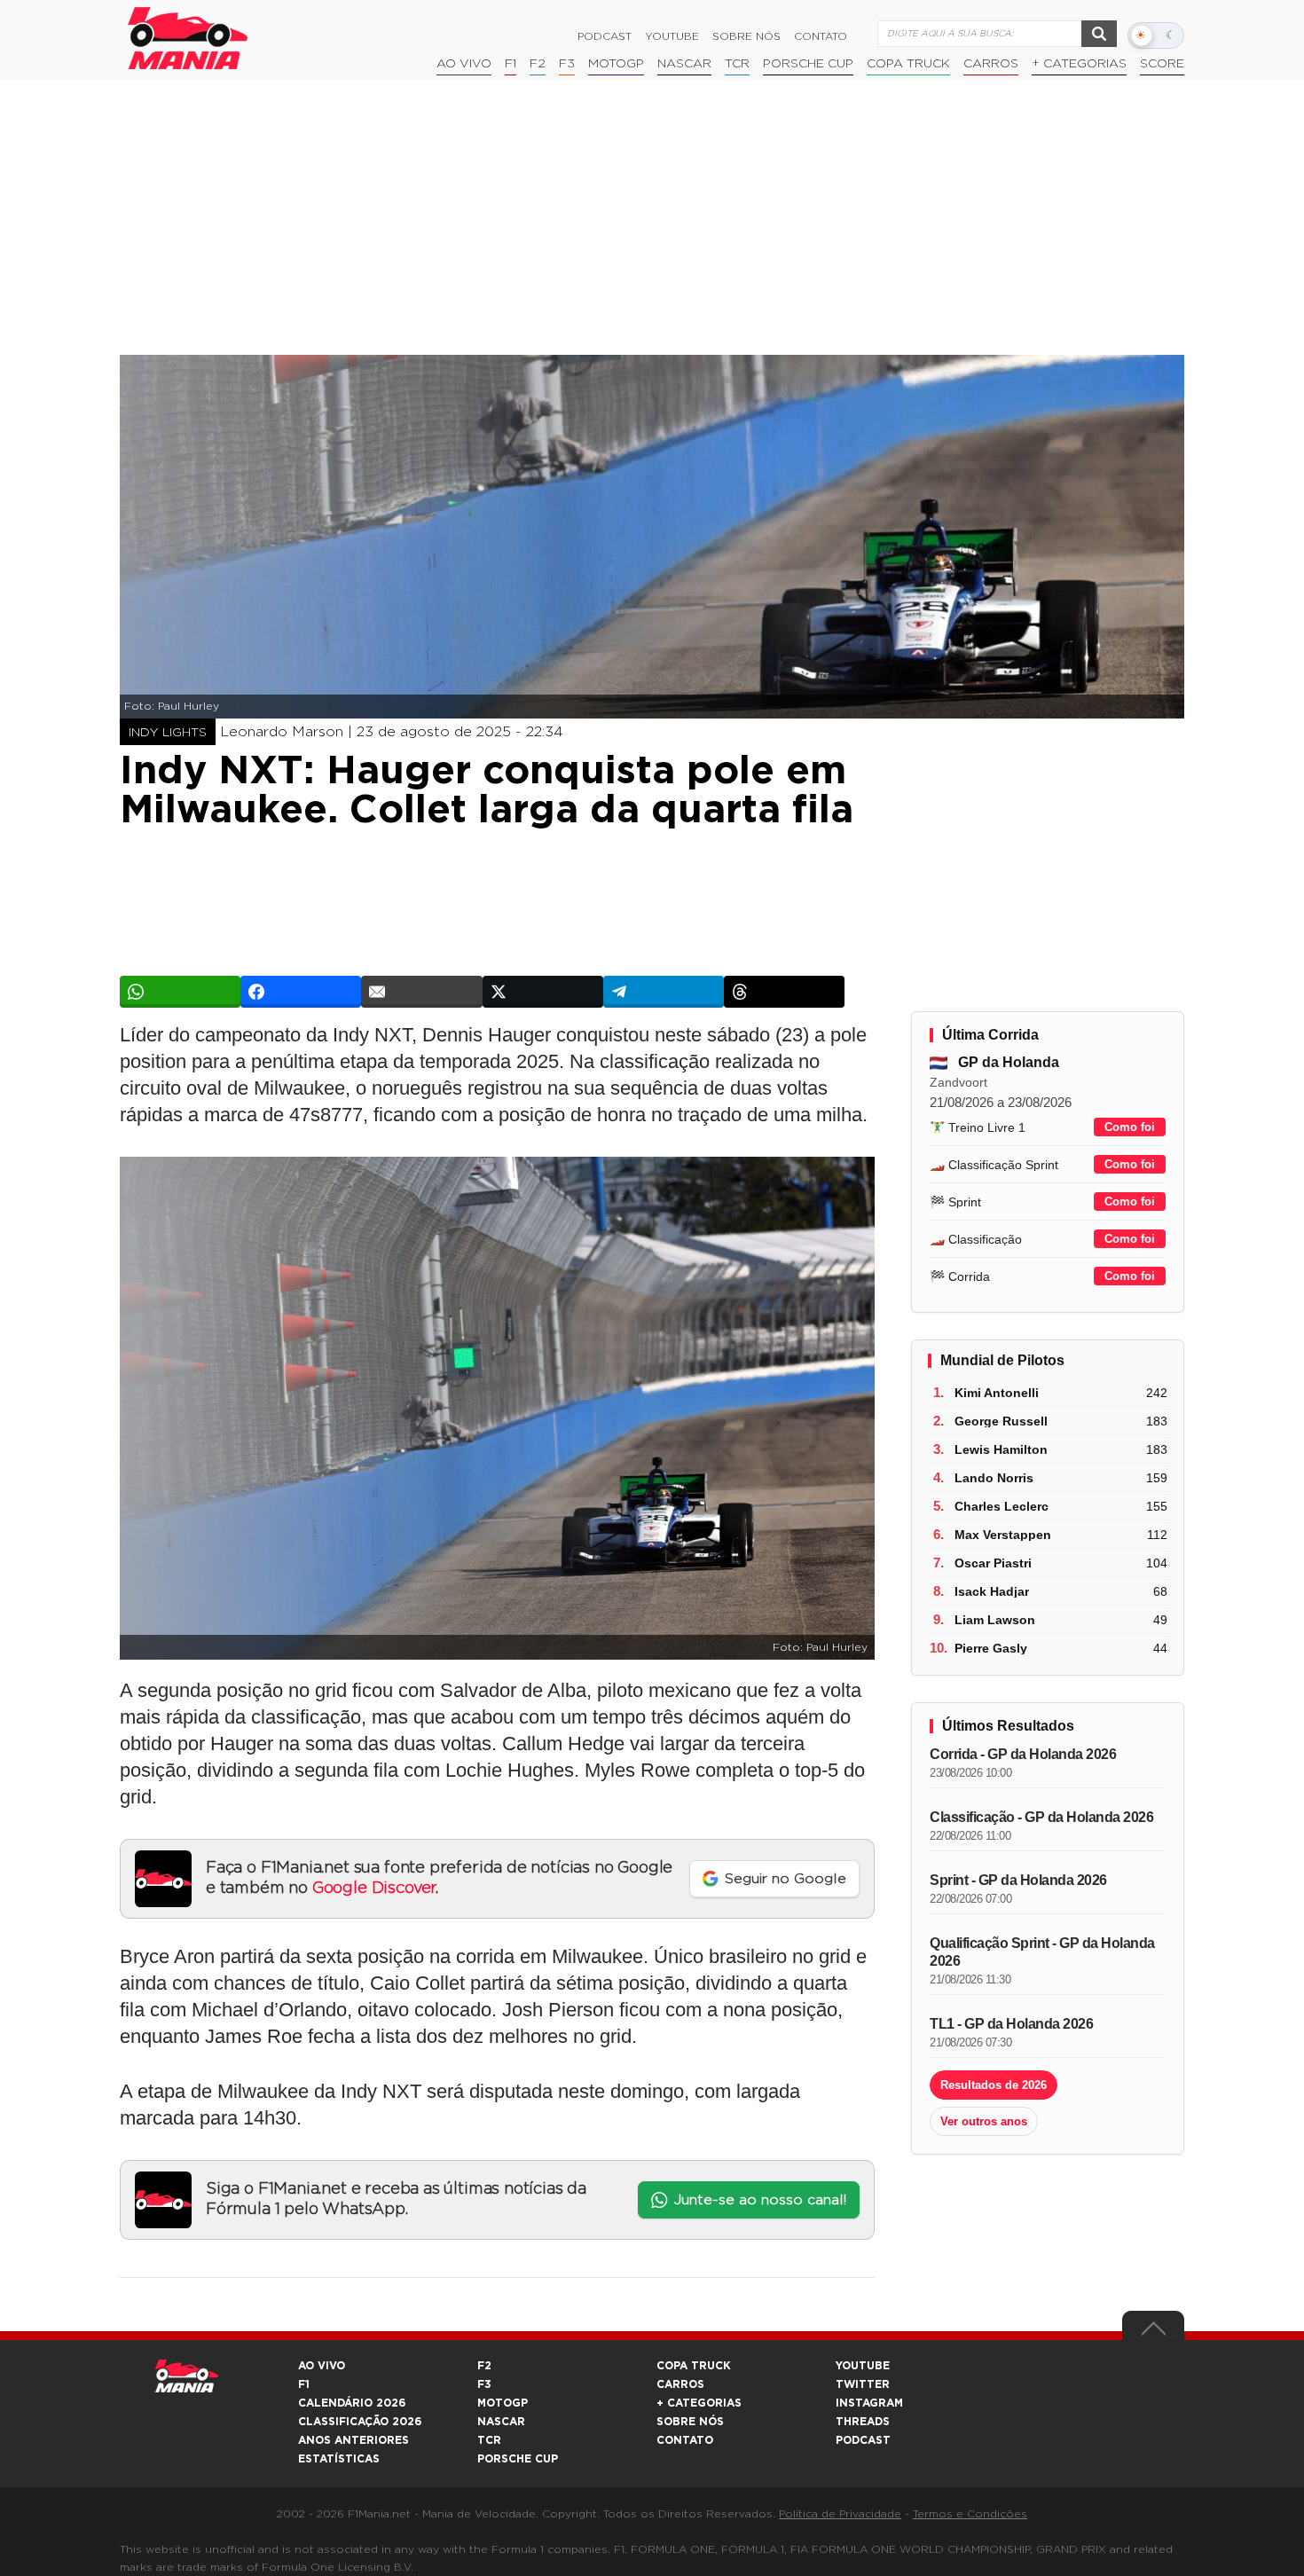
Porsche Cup (808, 64)
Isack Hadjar (992, 1591)
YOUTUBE (863, 2366)
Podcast (605, 36)
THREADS (863, 2422)
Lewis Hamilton (1001, 1449)
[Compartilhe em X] (543, 992)
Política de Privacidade (840, 2514)
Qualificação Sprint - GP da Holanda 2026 (1042, 1952)
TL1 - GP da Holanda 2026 (1011, 2024)
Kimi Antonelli (997, 1393)
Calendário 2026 (352, 2403)
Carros (991, 64)
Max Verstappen (1003, 1535)
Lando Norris (994, 1478)
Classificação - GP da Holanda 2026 (1041, 1817)
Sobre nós (746, 36)
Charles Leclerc (1002, 1506)
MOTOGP (503, 2403)
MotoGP (616, 64)
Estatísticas (339, 2459)
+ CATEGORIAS (1079, 64)
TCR (737, 64)
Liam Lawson (995, 1620)
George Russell (1001, 1421)
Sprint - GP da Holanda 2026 (1018, 1880)
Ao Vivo (464, 64)
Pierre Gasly (991, 1648)
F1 (511, 64)
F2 (538, 64)
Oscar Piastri (993, 1563)
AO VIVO (322, 2366)
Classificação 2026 (360, 2422)
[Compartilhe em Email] (421, 992)
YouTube (672, 36)
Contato (821, 36)
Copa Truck (908, 64)
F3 (567, 64)
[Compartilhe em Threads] (784, 992)
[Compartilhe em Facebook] (301, 992)
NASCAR (684, 64)
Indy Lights (168, 733)
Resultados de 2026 (994, 2085)
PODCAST (863, 2440)
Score (1162, 64)
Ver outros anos (984, 2121)
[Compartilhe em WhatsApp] (180, 992)
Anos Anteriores (353, 2440)
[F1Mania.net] (188, 38)
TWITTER (863, 2384)
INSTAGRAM (869, 2403)
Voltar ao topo (1153, 2333)
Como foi (1130, 1127)
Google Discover (374, 1889)
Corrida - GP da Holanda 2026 (1023, 1754)
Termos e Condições (970, 2514)
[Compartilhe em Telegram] (664, 992)
